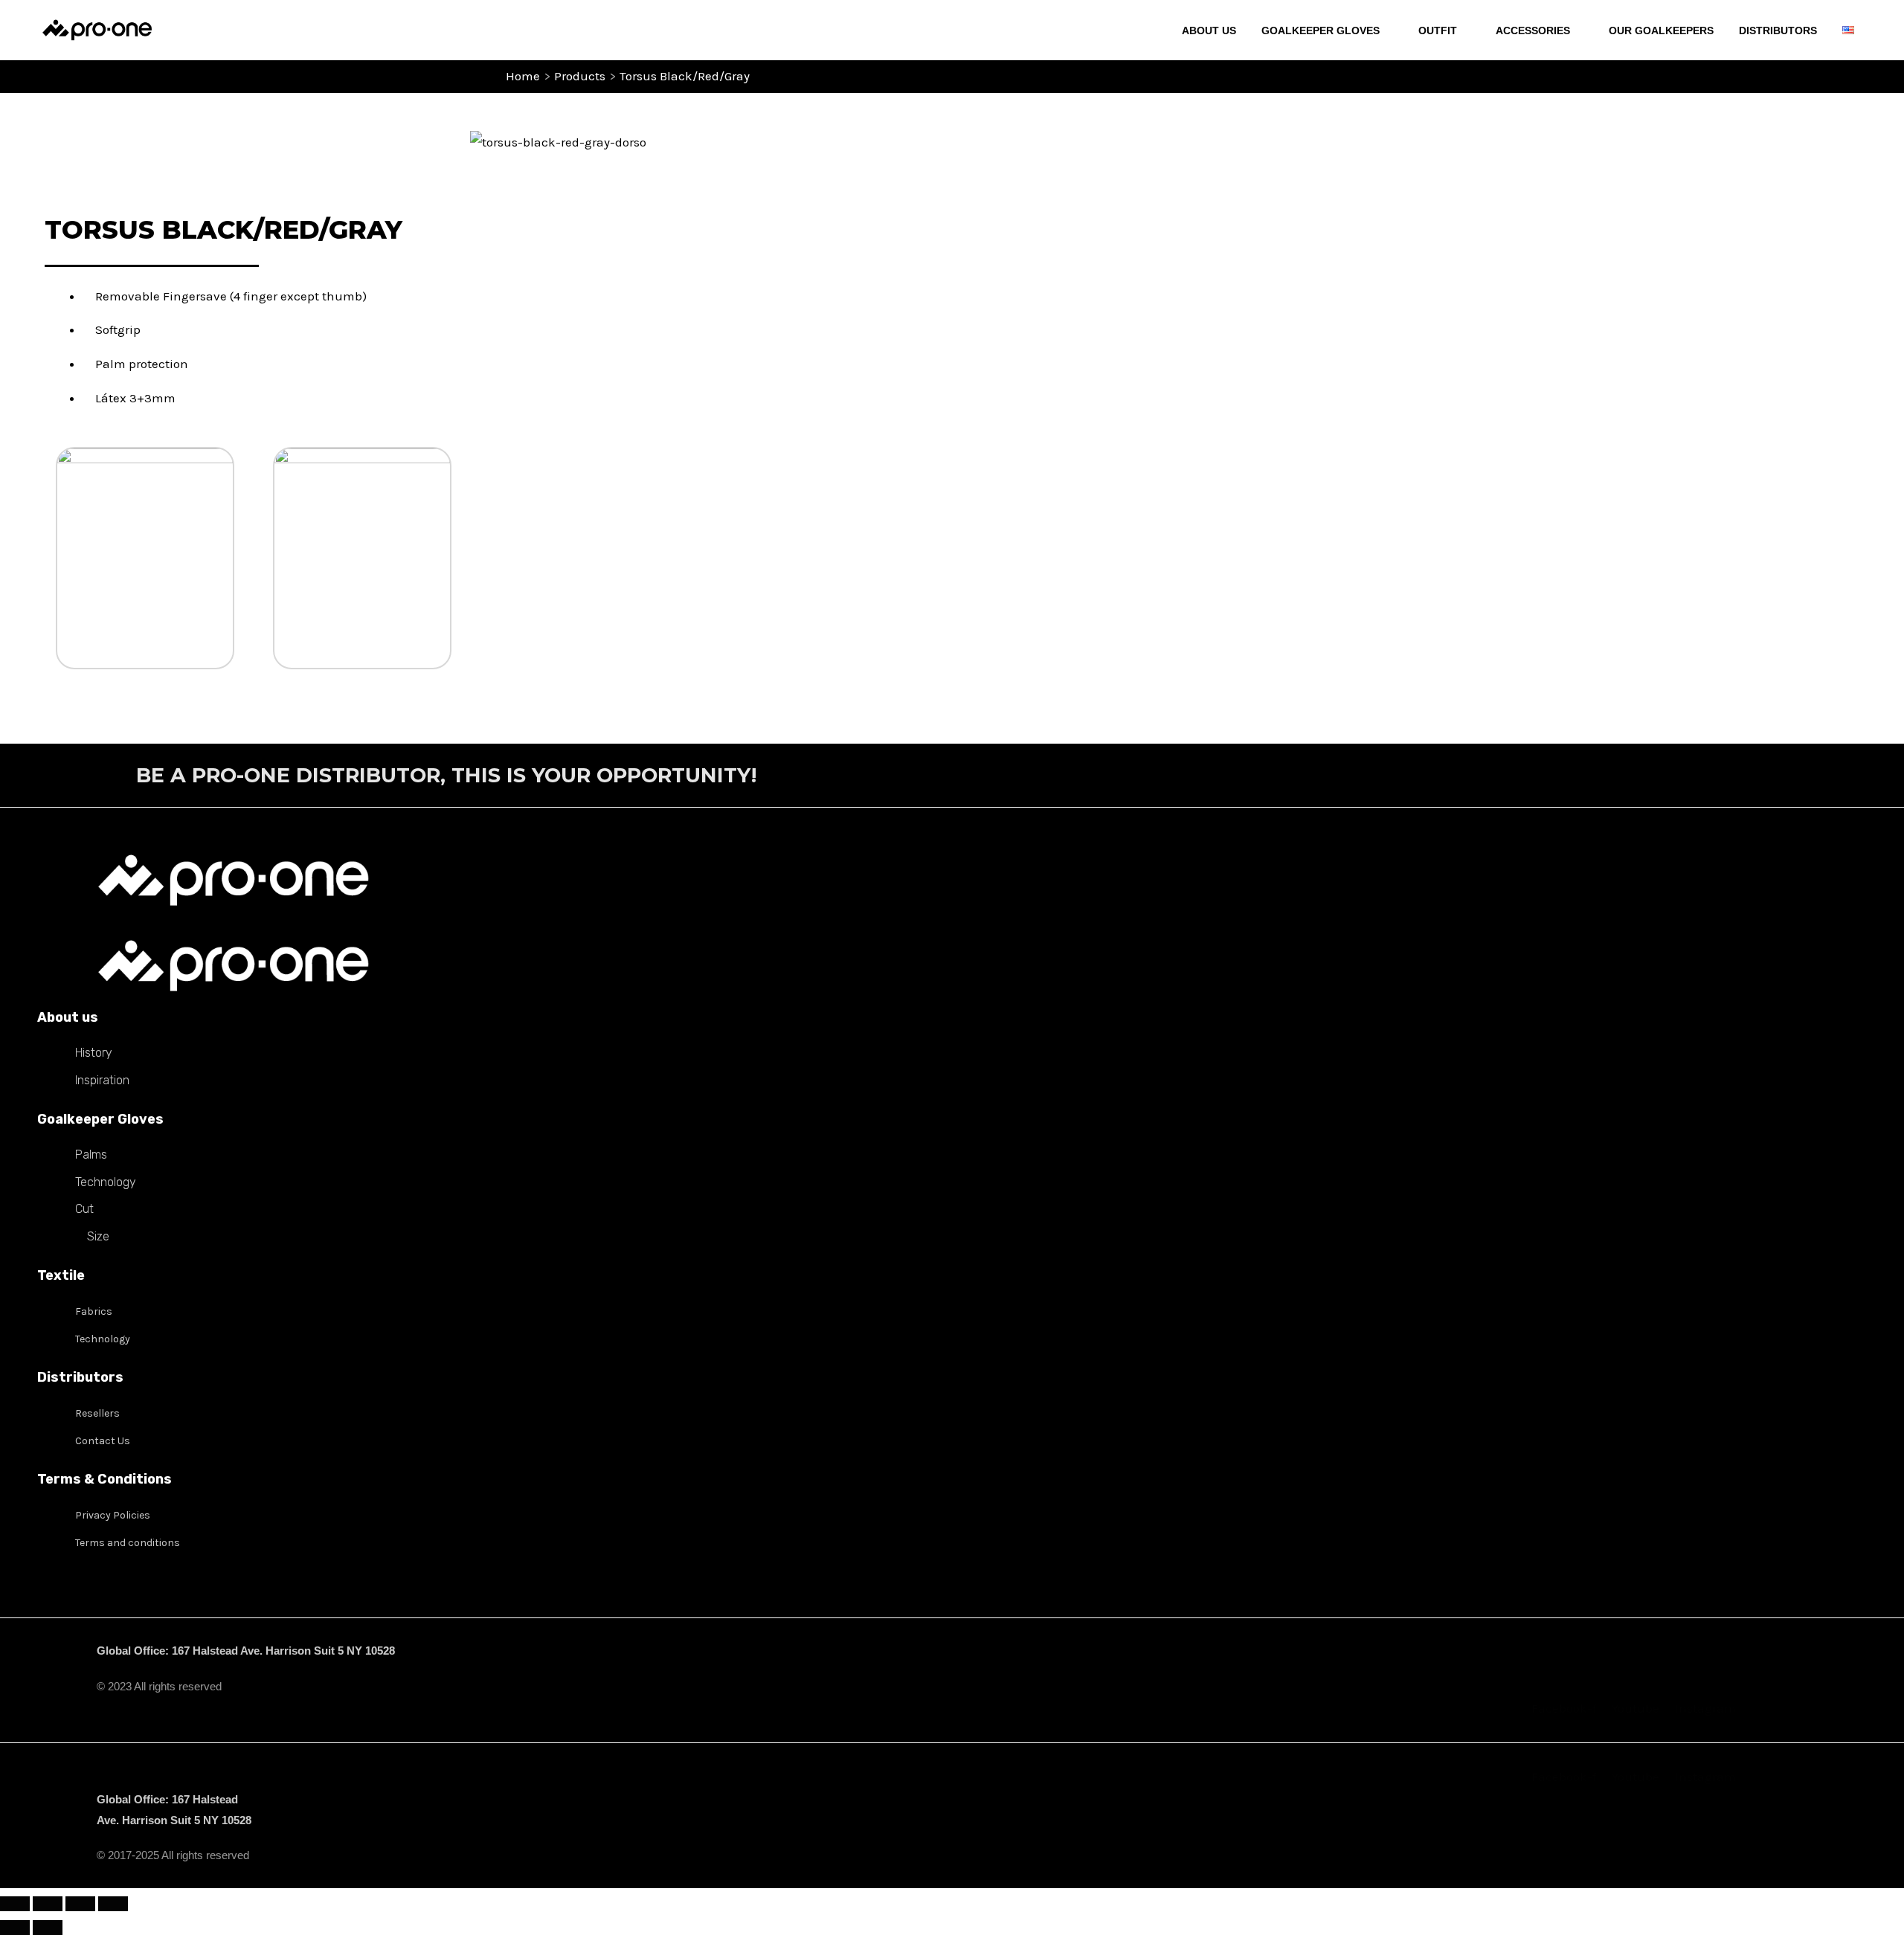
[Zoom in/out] (15, 1904)
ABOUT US (1209, 30)
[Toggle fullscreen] (48, 1904)
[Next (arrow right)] (48, 1928)
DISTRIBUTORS (1778, 30)
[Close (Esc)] (113, 1904)
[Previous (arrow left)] (15, 1928)
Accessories (1533, 30)
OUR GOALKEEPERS (1661, 30)
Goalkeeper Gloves (1321, 30)
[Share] (80, 1904)
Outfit (1438, 30)
